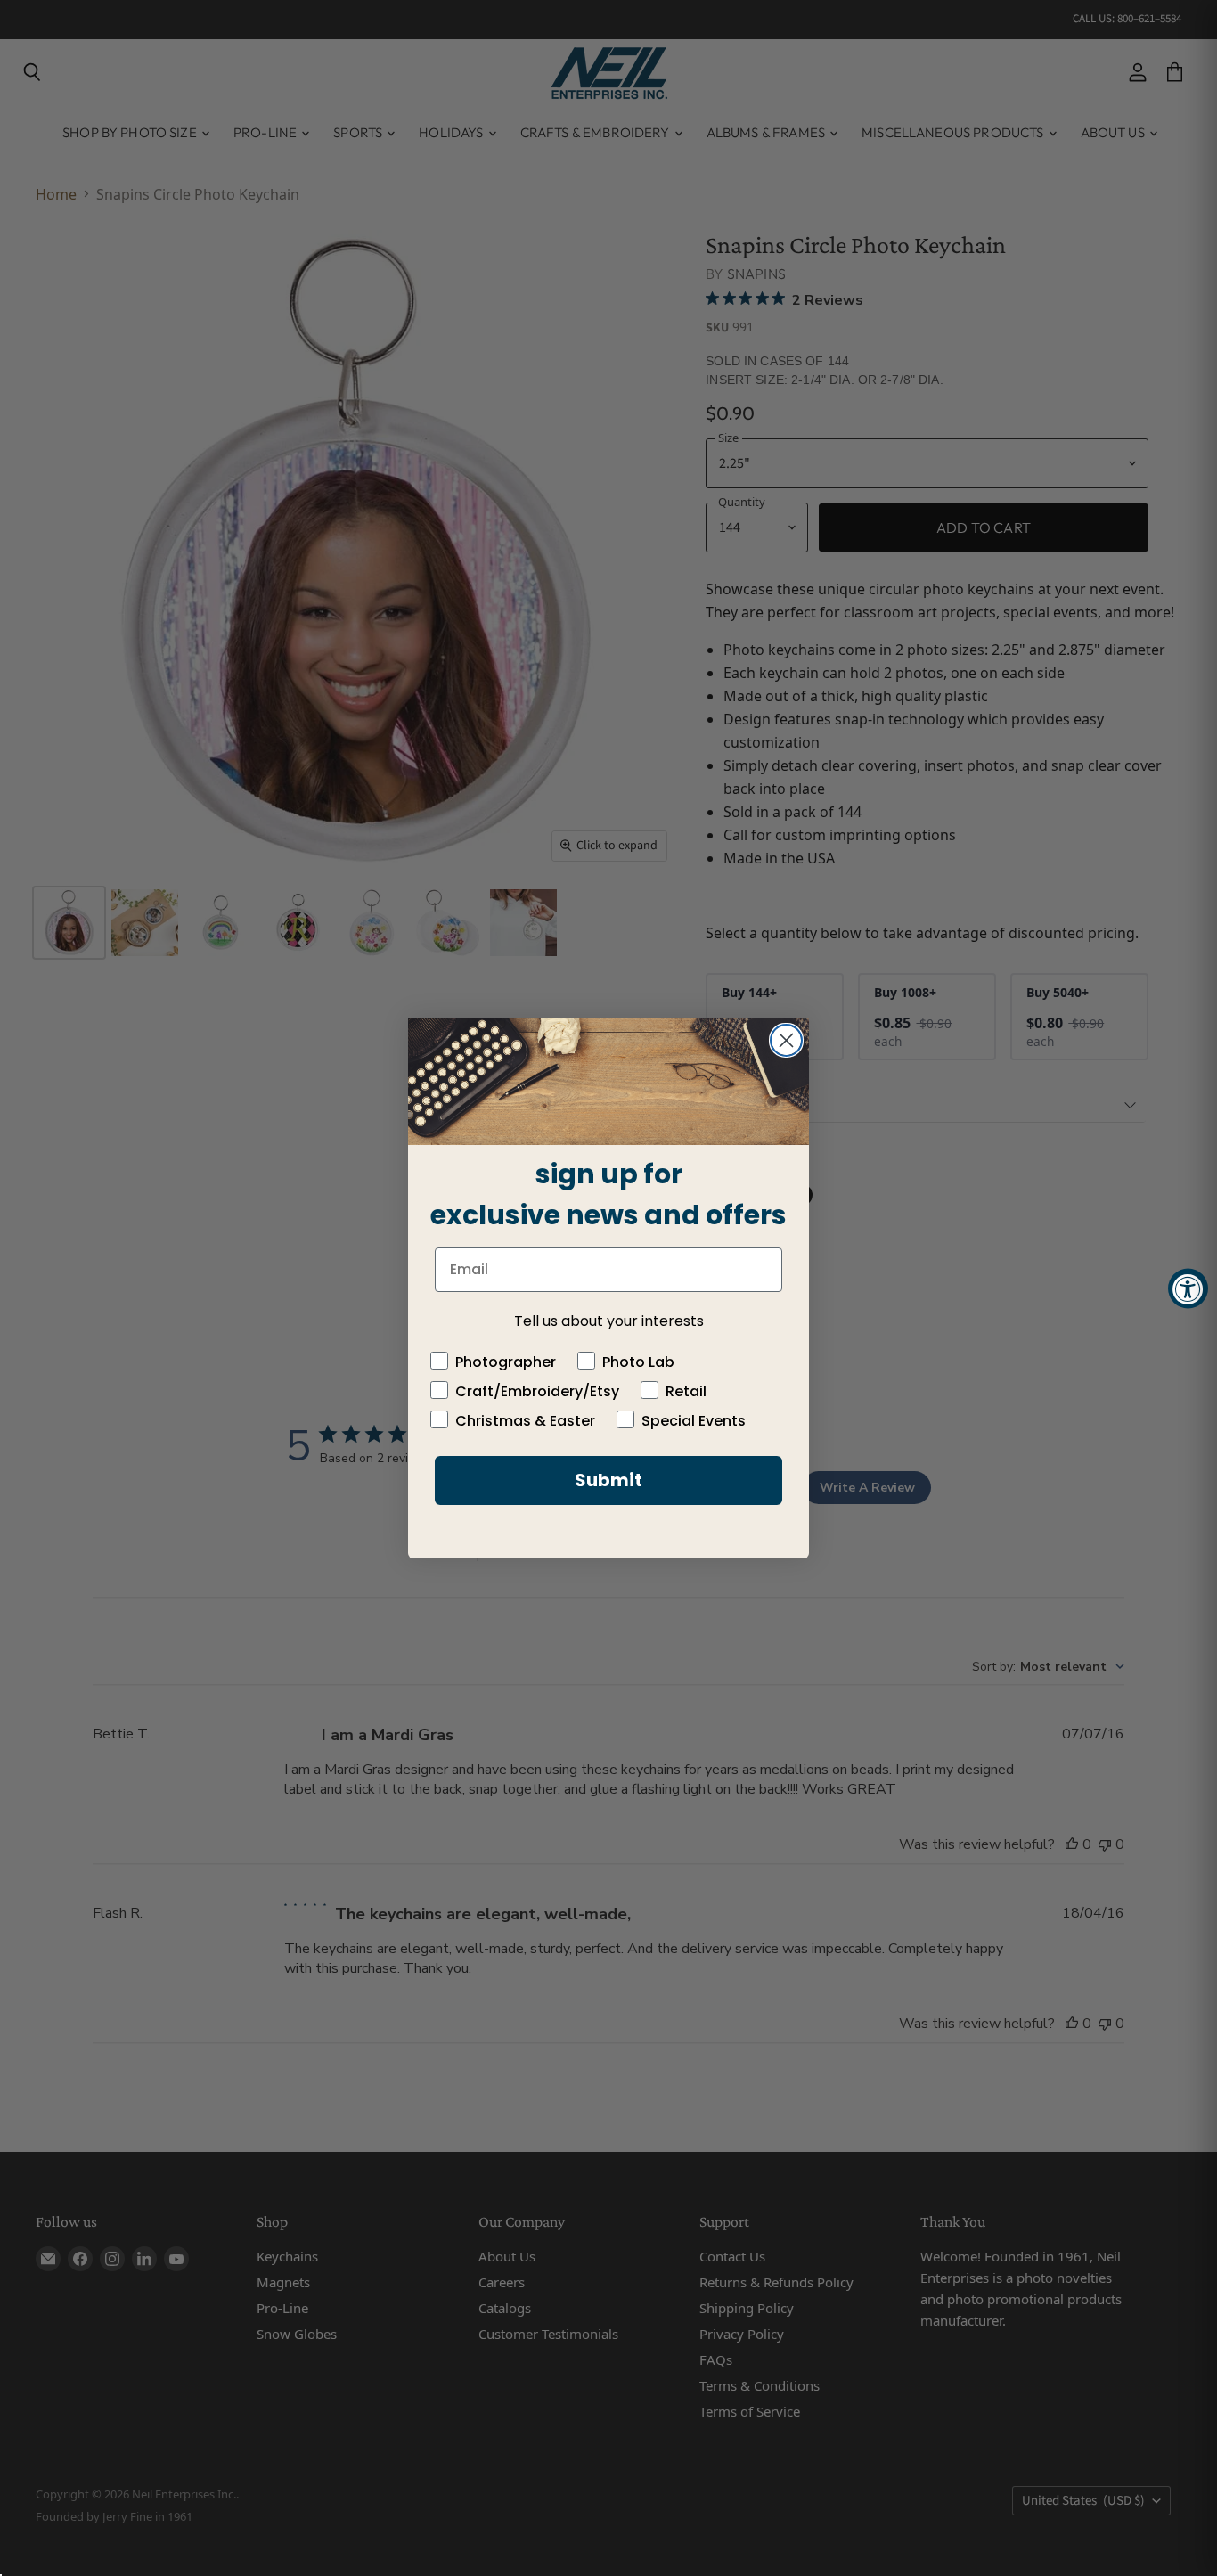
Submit (608, 1480)
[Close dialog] (786, 1040)
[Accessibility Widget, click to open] (1188, 1288)
